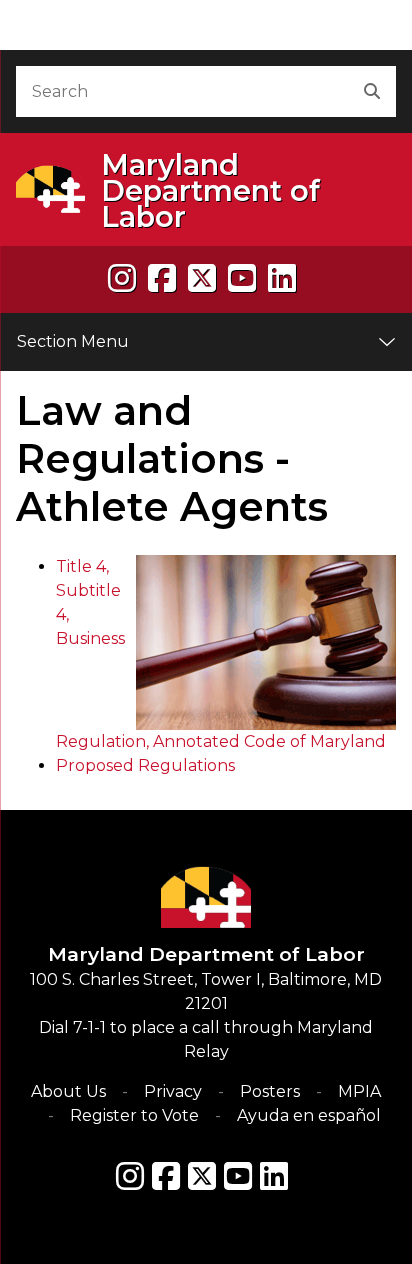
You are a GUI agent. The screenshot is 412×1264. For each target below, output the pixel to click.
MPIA (359, 1091)
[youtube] (242, 278)
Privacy (173, 1091)
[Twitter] (202, 1176)
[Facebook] (162, 278)
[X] (202, 278)
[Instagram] (122, 278)
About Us (68, 1091)
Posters (270, 1091)
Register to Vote (134, 1115)
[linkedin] (282, 278)
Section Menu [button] (73, 341)
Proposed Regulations (145, 765)
